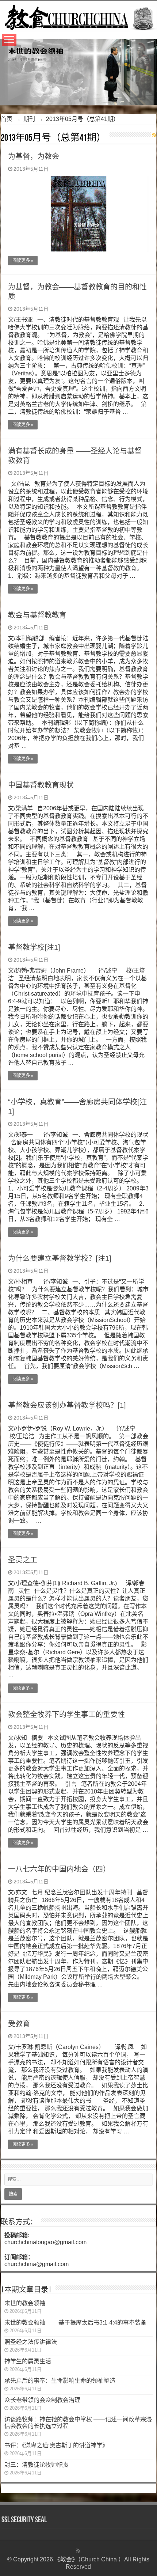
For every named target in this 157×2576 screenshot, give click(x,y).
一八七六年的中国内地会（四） (59, 1869)
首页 (7, 119)
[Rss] (78, 2551)
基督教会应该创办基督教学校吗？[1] (67, 1405)
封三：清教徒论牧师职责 (37, 2465)
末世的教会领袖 (25, 2303)
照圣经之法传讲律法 (31, 2342)
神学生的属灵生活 (28, 2361)
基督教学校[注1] (34, 947)
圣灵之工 (23, 1560)
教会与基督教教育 (37, 615)
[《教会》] (78, 16)
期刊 (29, 119)
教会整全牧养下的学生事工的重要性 (66, 1715)
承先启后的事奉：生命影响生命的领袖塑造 (60, 2381)
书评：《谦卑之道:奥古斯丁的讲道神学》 (56, 2445)
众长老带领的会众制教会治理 (42, 2400)
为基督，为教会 (34, 156)
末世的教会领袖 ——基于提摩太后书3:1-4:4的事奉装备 (75, 2323)
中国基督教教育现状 (41, 785)
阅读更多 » (23, 261)
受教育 (19, 2024)
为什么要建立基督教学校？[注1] (60, 1258)
